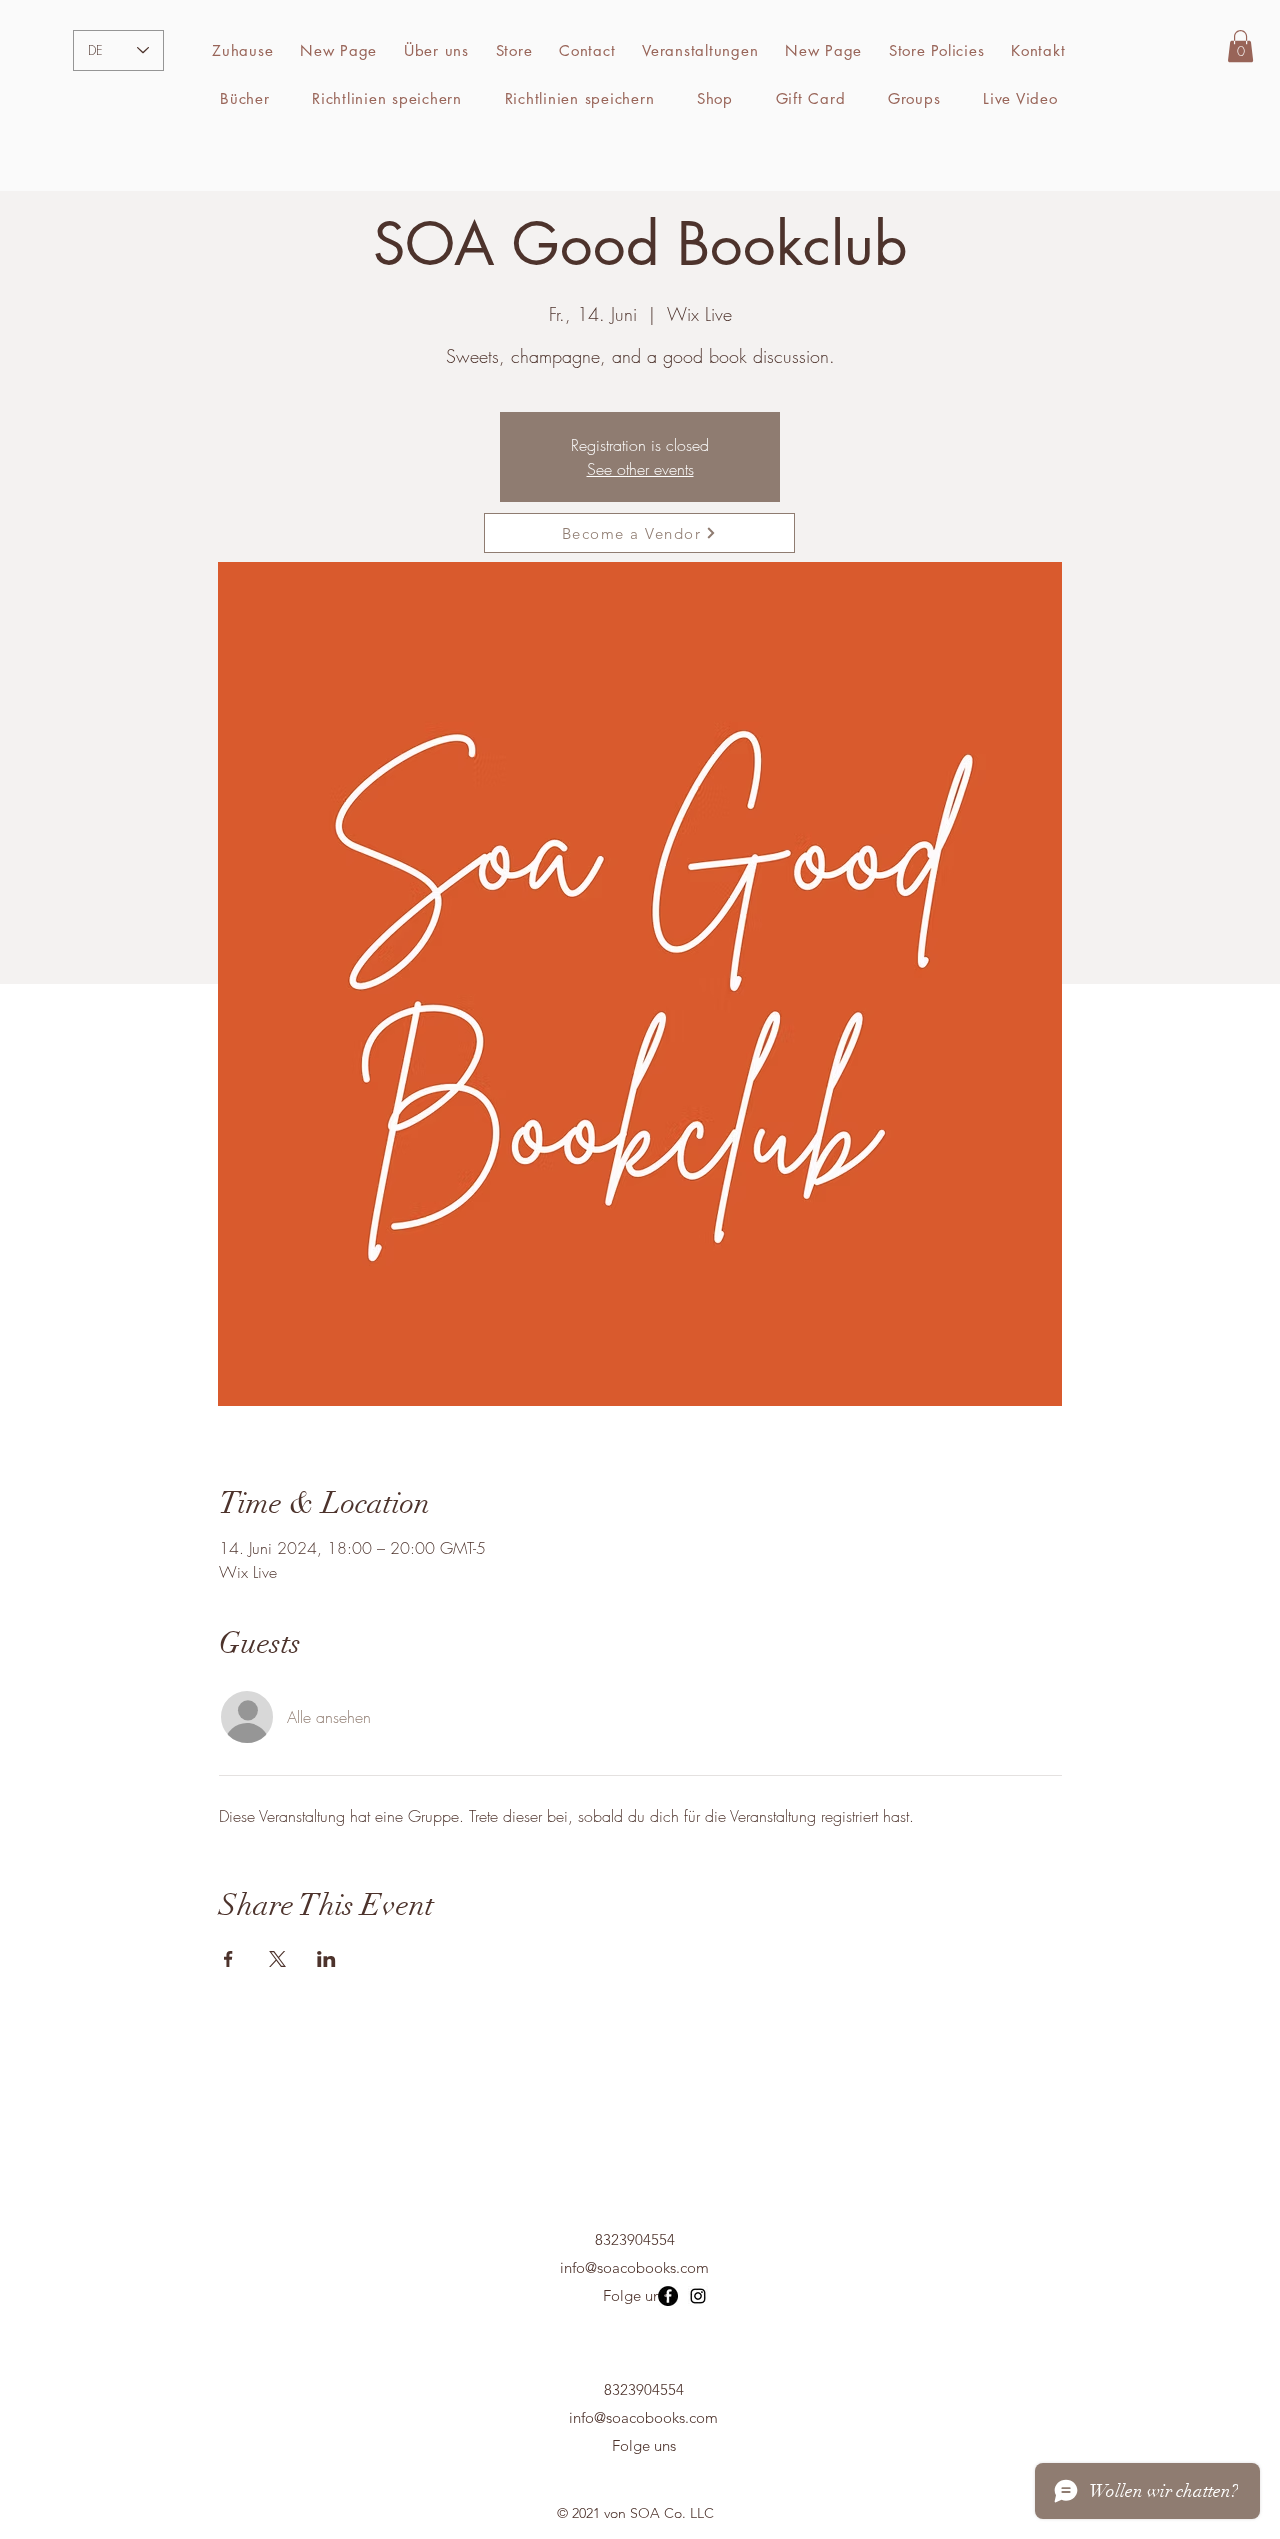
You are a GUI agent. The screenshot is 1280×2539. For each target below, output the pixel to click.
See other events (640, 469)
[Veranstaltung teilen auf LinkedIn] (326, 1959)
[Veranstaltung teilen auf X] (277, 1959)
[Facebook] (668, 2296)
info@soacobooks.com (634, 2267)
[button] (514, 51)
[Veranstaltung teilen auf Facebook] (228, 1959)
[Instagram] (698, 2296)
